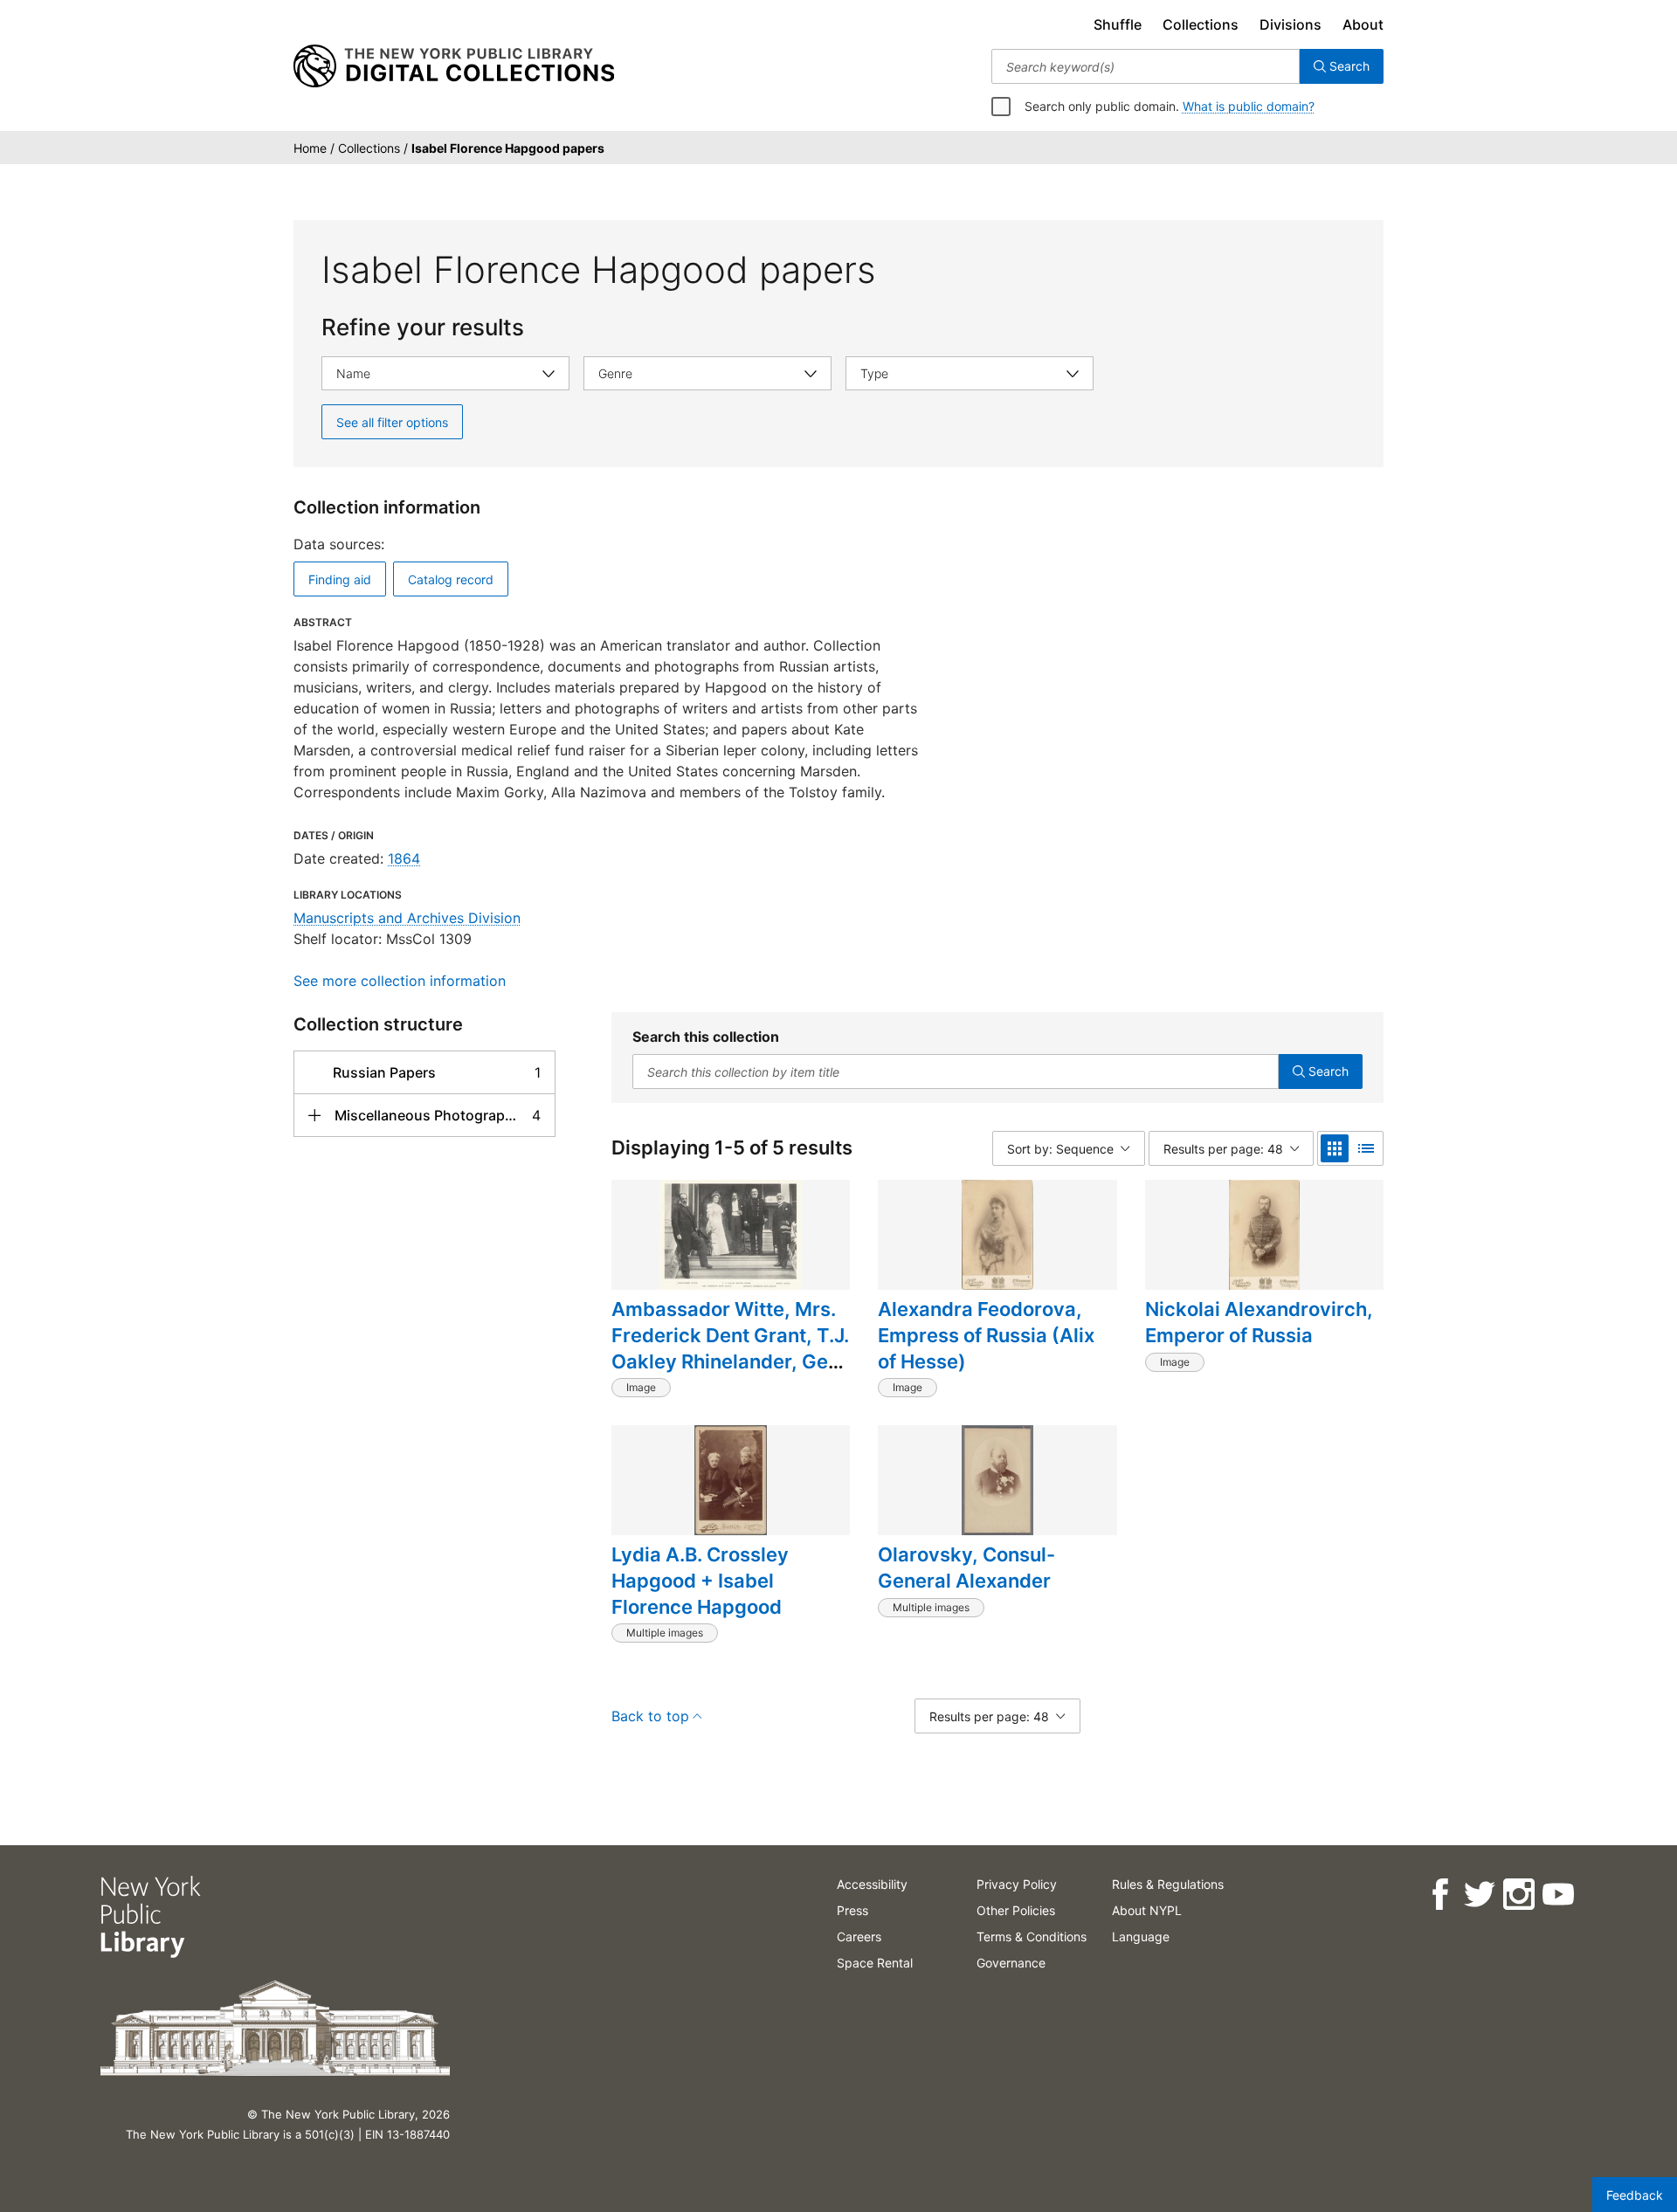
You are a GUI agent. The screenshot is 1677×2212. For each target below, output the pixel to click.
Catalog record (451, 579)
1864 (404, 858)
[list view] (1366, 1148)
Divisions (1291, 24)
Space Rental (875, 1963)
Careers (859, 1936)
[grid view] (1335, 1148)
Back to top (650, 1716)
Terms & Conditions (1032, 1936)
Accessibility (872, 1884)
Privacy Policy (1017, 1884)
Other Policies (1016, 1910)
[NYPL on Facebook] (1439, 1895)
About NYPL (1147, 1910)
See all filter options (392, 422)
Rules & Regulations (1168, 1884)
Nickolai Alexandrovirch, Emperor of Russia (1259, 1322)
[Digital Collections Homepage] (454, 66)
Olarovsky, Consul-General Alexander (966, 1568)
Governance (1011, 1963)
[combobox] (1146, 66)
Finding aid (340, 579)
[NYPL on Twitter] (1478, 1895)
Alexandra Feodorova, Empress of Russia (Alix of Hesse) (986, 1335)
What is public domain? (1249, 106)
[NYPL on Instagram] (1518, 1895)
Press (852, 1910)
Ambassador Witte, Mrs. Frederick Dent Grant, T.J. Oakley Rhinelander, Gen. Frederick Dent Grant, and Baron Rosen (730, 1361)
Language (1141, 1936)
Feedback (1635, 2195)
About (1363, 24)
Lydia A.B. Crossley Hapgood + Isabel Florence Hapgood (700, 1580)
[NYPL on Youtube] (1557, 1895)
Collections (1201, 24)
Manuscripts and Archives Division (407, 918)
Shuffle (1118, 24)
